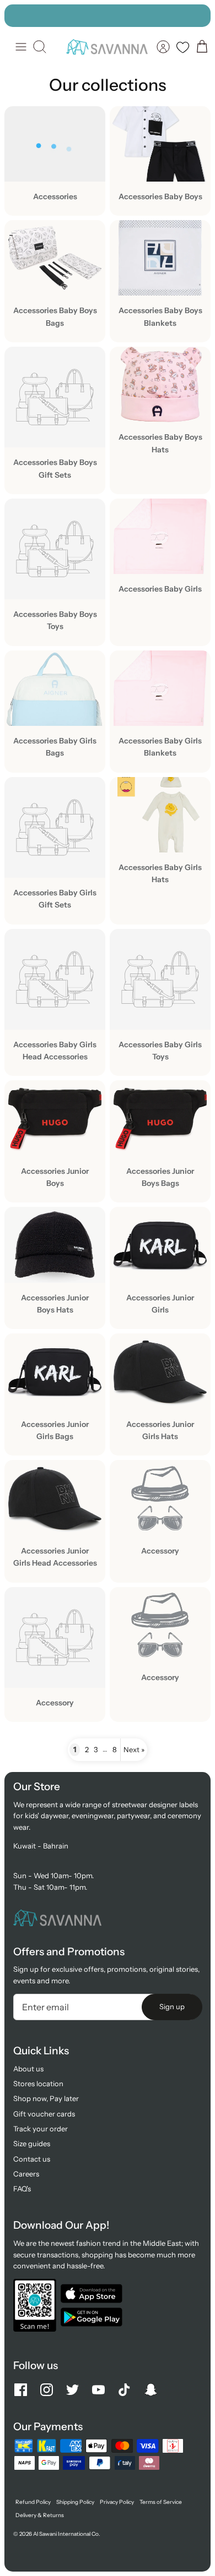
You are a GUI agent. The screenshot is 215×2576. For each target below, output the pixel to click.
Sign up (172, 2006)
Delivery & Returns (40, 2515)
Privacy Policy (117, 2502)
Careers (26, 2174)
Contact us (32, 2159)
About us (28, 2069)
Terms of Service (161, 2502)
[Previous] (18, 15)
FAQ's (22, 2189)
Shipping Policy (75, 2502)
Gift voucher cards (44, 2114)
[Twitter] (72, 2390)
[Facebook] (21, 2390)
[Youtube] (98, 2390)
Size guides (32, 2143)
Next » (134, 1749)
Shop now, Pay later (46, 2098)
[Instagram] (47, 2390)
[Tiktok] (124, 2390)
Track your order (41, 2129)
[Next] (197, 15)
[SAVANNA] (107, 47)
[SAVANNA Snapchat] (151, 2390)
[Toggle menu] (21, 47)
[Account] (163, 47)
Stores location (38, 2083)
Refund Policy (33, 2502)
